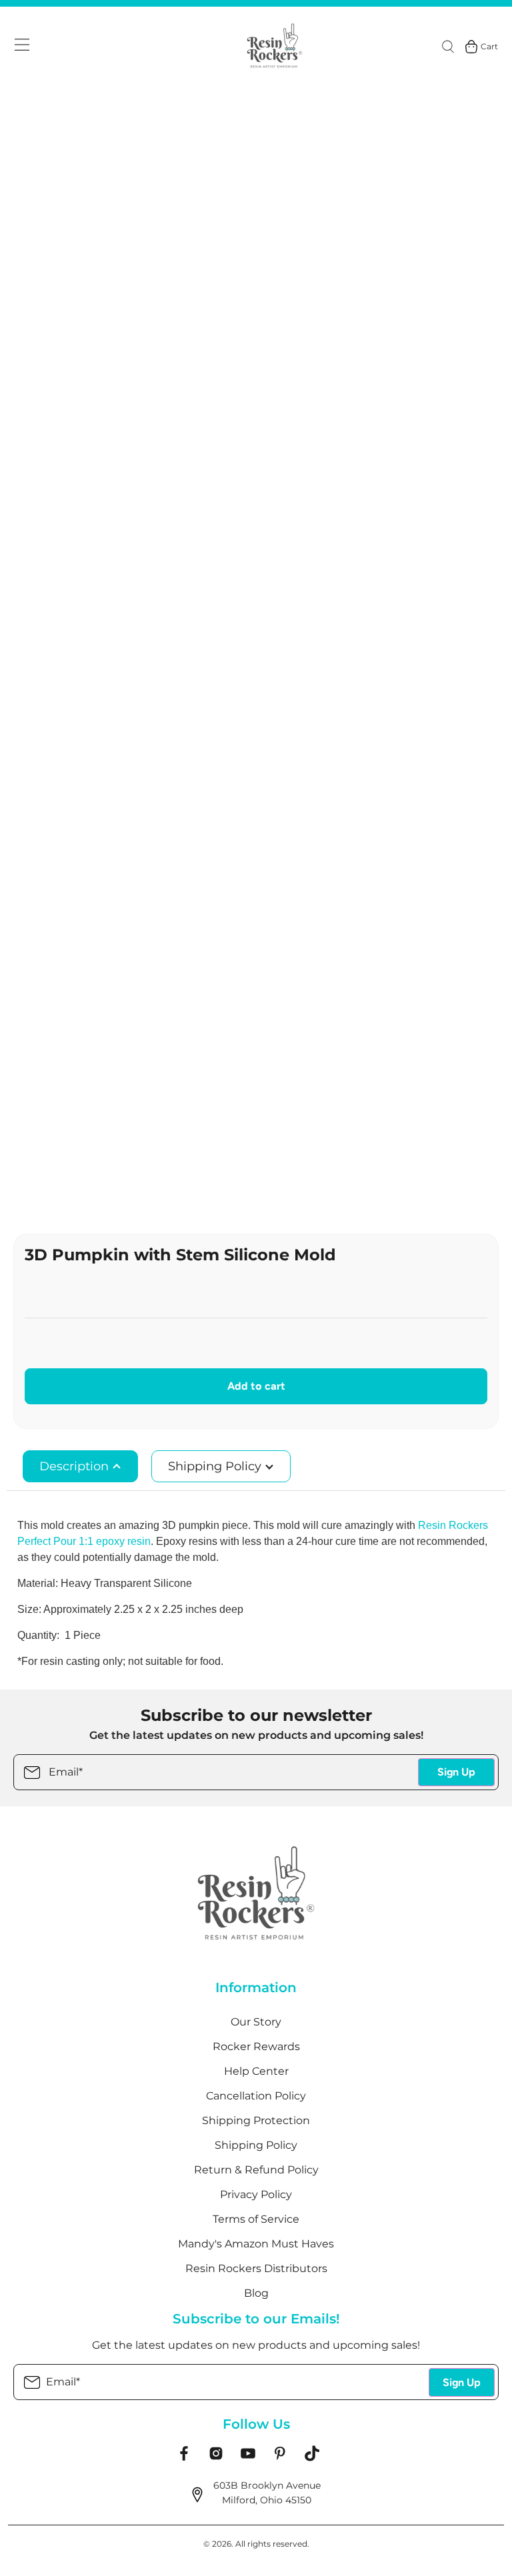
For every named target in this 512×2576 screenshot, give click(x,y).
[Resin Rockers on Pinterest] (280, 2458)
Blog (256, 2293)
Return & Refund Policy (256, 2170)
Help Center (256, 2071)
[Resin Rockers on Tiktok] (312, 2458)
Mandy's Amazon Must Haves (256, 2244)
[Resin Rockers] (275, 47)
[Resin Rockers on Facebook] (184, 2458)
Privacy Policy (256, 2194)
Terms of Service (256, 2219)
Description (76, 1466)
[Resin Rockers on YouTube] (248, 2458)
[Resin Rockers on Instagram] (216, 2458)
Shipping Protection (256, 2120)
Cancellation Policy (256, 2096)
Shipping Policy (216, 1466)
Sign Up (456, 1772)
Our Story (256, 2022)
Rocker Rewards (256, 2046)
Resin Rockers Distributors (256, 2268)
